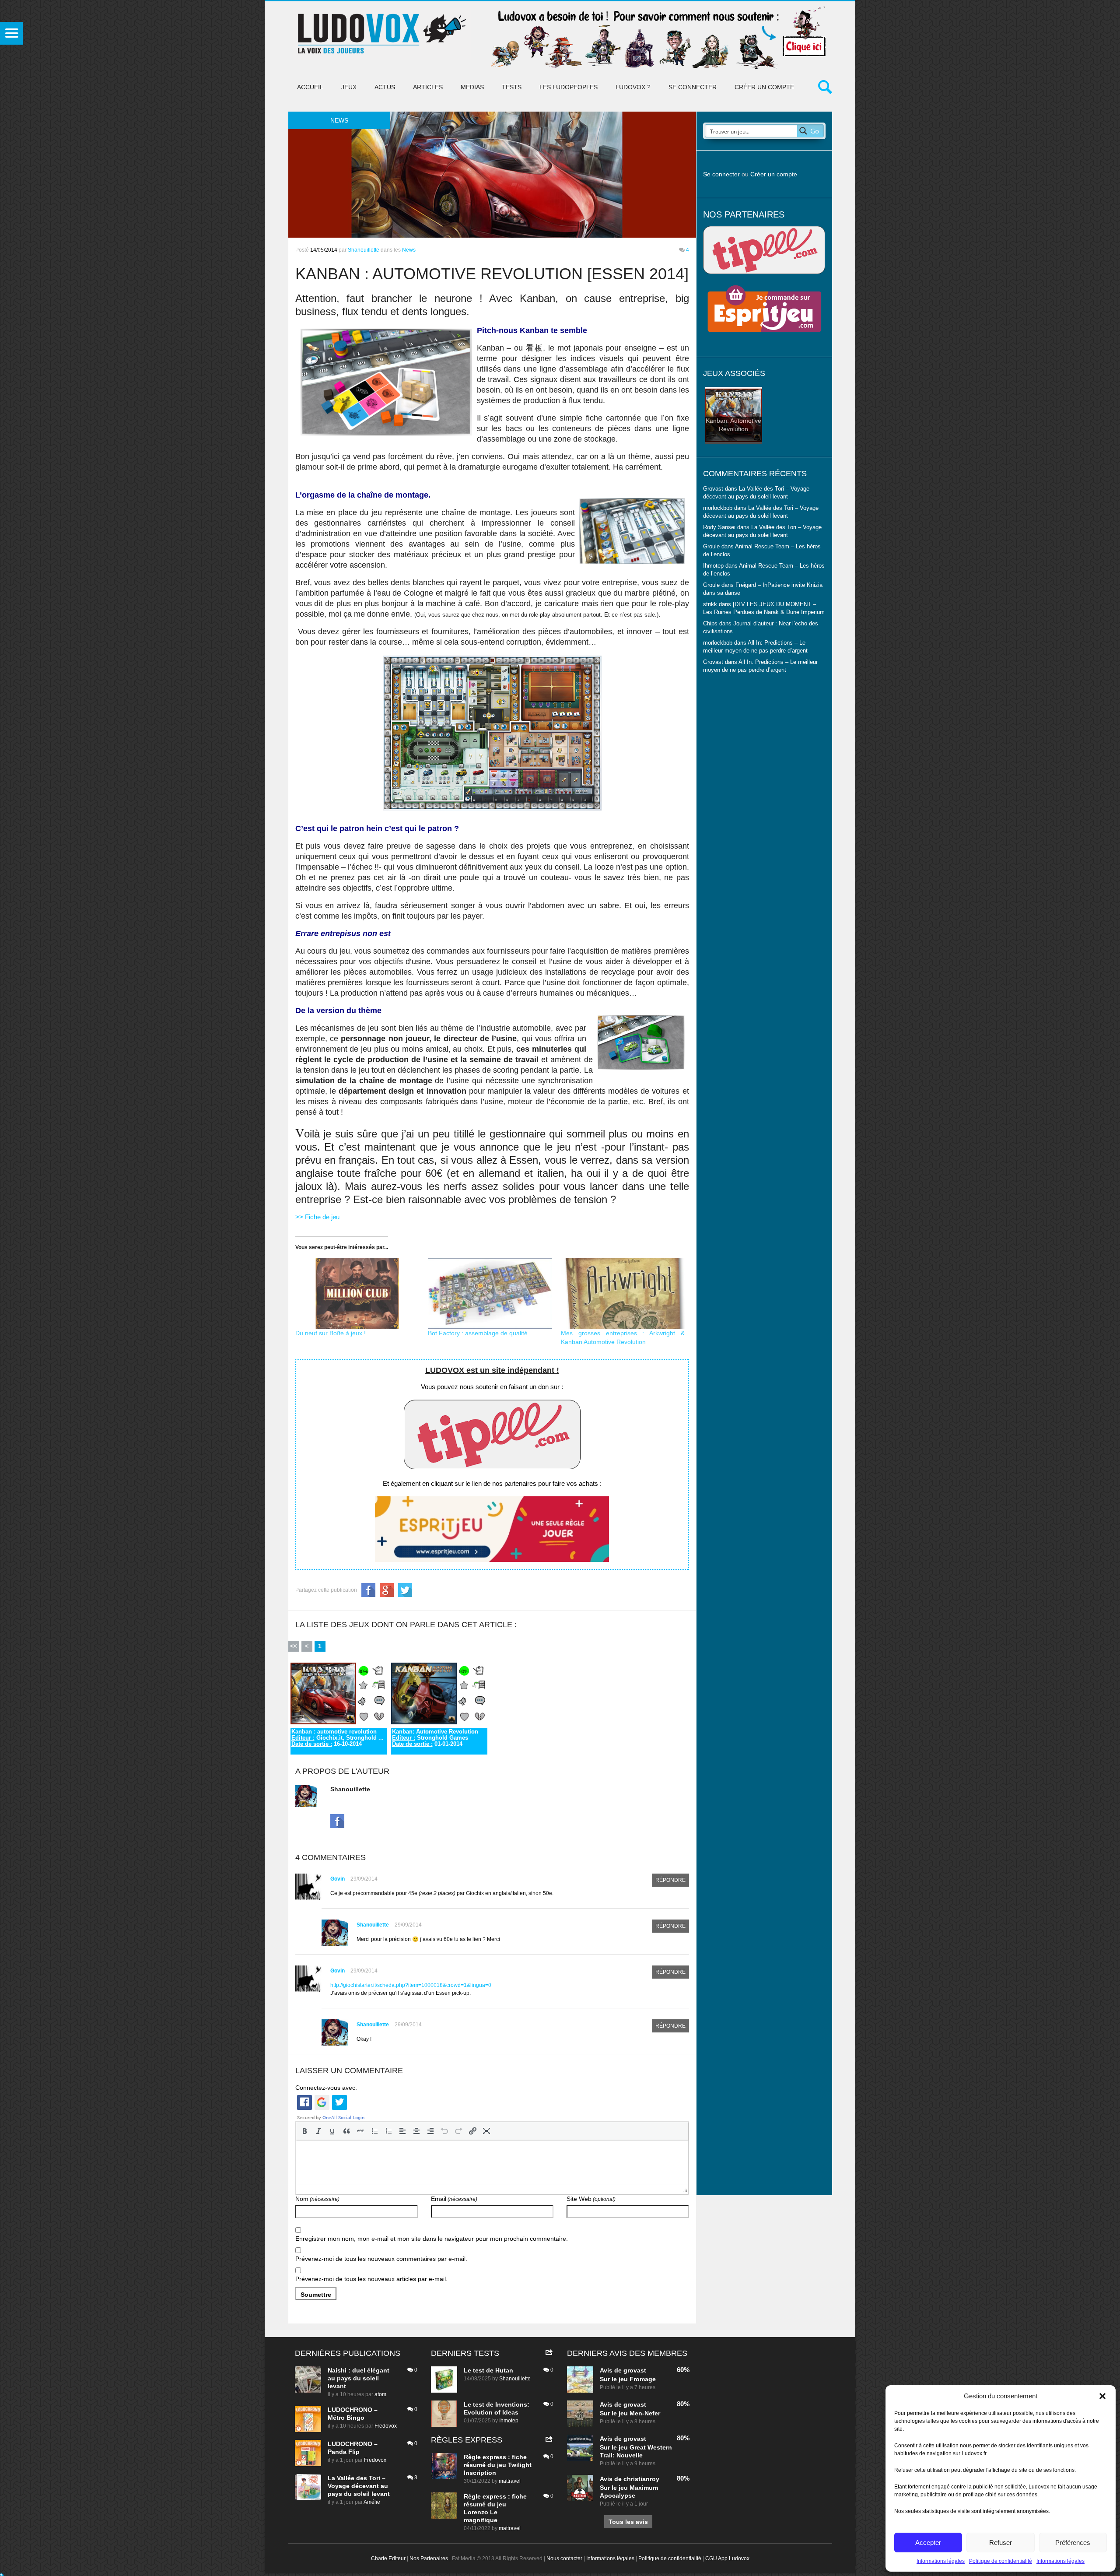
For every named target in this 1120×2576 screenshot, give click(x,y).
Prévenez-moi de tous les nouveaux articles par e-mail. (371, 2279)
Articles (428, 87)
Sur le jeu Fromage (628, 2379)
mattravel (510, 2481)
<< (294, 1646)
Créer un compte (764, 87)
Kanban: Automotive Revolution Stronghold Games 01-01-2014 (435, 1738)
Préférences (1073, 2543)
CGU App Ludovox (727, 2558)
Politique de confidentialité (1001, 2561)
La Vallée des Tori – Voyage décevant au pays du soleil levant (359, 2486)
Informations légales (941, 2561)
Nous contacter (564, 2558)
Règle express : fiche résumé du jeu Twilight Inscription (498, 2465)
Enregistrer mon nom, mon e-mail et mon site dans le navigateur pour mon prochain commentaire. (432, 2239)
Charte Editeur (388, 2558)
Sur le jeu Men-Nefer (630, 2413)
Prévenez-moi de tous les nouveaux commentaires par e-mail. (381, 2259)
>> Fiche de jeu (317, 1217)
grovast (635, 2370)
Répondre (670, 1880)
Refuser (1001, 2543)
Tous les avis (628, 2522)
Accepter (928, 2543)
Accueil (310, 87)
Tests (512, 87)
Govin (338, 1879)
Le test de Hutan (488, 2370)
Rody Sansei (719, 527)
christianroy (641, 2479)
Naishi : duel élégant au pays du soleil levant (359, 2378)
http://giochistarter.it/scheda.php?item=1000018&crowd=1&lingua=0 (411, 1985)
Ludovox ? (633, 87)
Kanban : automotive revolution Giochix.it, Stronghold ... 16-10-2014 (338, 1738)
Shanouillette (364, 250)
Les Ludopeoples (569, 87)
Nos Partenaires (429, 2558)
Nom (317, 2199)
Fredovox (386, 2426)
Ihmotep (713, 566)
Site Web (591, 2199)
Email (454, 2199)
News (409, 250)
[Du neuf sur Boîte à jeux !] (357, 1293)
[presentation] (304, 2131)
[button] (1102, 2396)
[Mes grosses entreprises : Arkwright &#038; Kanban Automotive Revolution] (623, 1293)
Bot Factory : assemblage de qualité (478, 1333)
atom (380, 2394)
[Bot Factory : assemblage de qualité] (490, 1293)
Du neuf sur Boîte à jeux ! (331, 1333)
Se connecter (693, 87)
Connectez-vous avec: (326, 2088)
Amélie (372, 2502)
